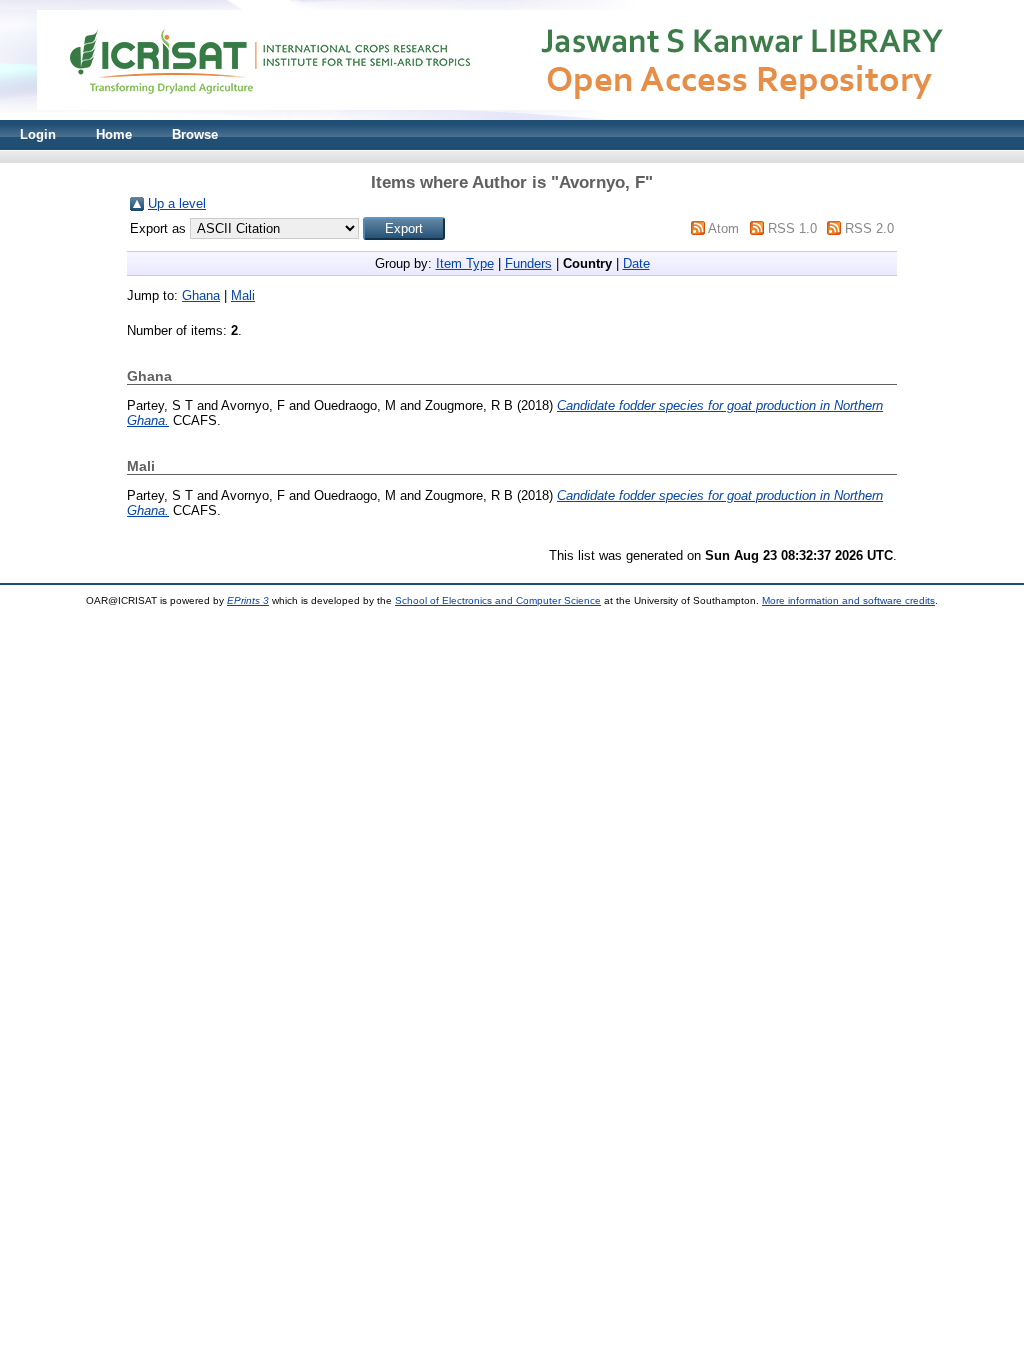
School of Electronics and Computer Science (498, 600)
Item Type (465, 263)
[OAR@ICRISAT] (512, 115)
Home (114, 134)
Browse (195, 134)
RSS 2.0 (869, 228)
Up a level (177, 203)
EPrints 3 (248, 600)
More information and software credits (848, 600)
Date (636, 263)
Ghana (201, 295)
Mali (243, 295)
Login (38, 134)
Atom (723, 228)
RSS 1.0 (792, 228)
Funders (528, 263)
